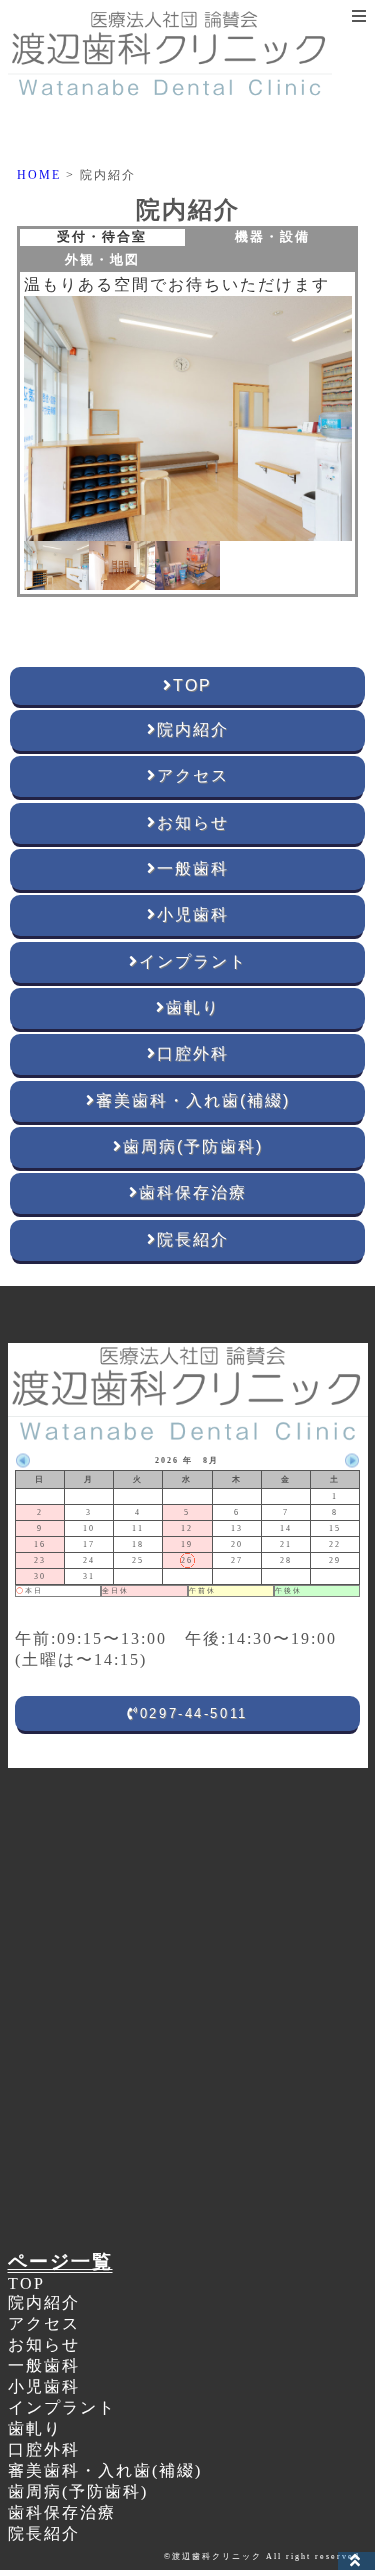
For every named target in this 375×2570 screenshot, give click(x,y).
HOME (39, 175)
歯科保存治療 (62, 2512)
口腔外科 (44, 2449)
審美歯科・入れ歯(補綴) (105, 2470)
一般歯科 (44, 2365)
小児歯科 (44, 2386)
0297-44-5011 (194, 1713)
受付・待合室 (102, 237)
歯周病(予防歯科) (78, 2491)
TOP (26, 2283)
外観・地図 (102, 260)
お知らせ (44, 2344)
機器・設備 (272, 237)
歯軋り (35, 2428)
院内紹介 (44, 2302)
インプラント (62, 2407)
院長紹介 (44, 2533)
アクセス (44, 2323)
